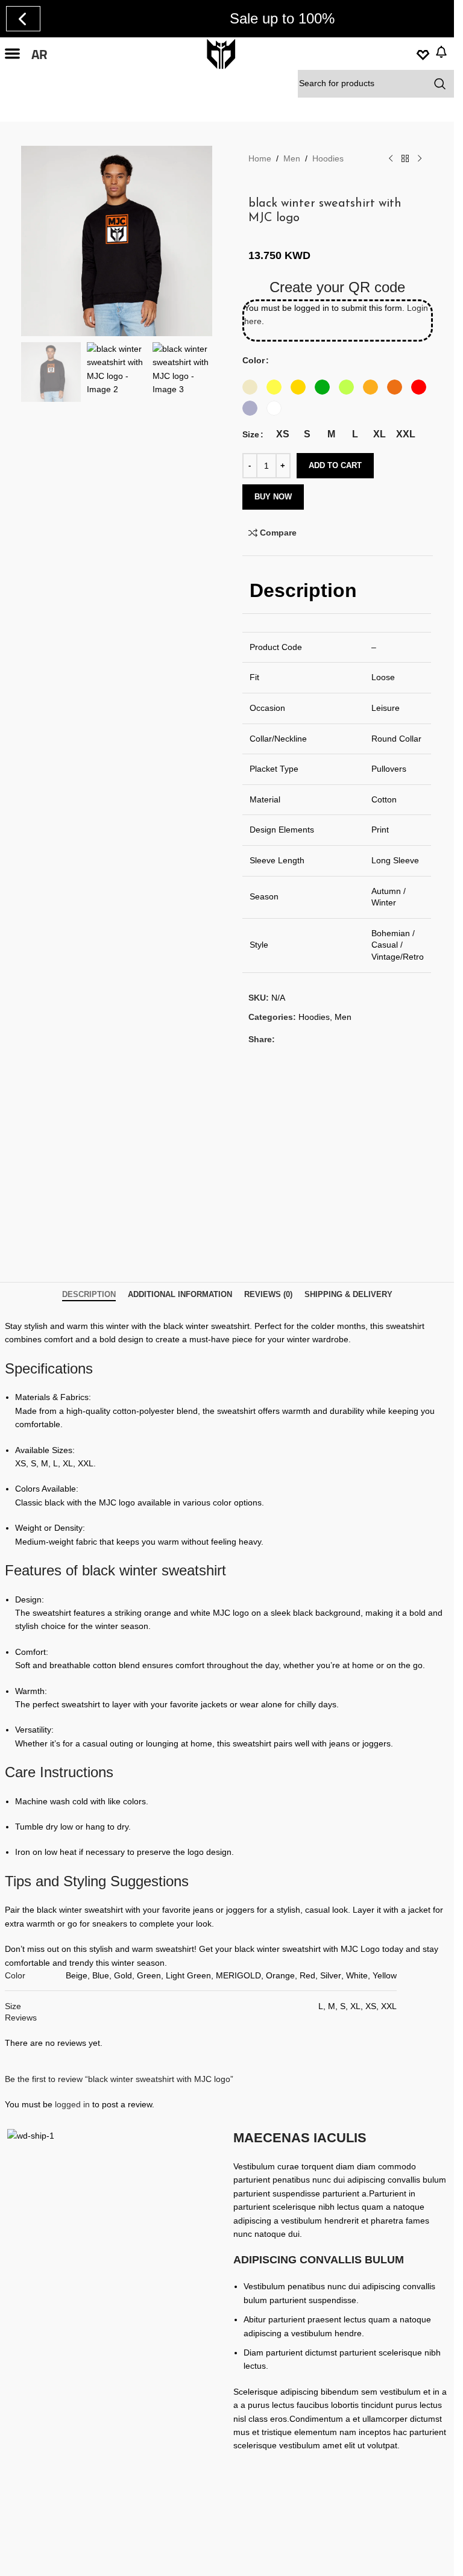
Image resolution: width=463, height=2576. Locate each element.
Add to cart (335, 465)
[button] (12, 54)
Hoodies (328, 158)
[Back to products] (405, 159)
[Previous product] (391, 159)
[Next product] (420, 159)
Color (254, 360)
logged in (72, 2104)
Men (292, 158)
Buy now (273, 497)
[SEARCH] (440, 84)
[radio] (250, 387)
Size (251, 434)
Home (260, 158)
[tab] (89, 1295)
